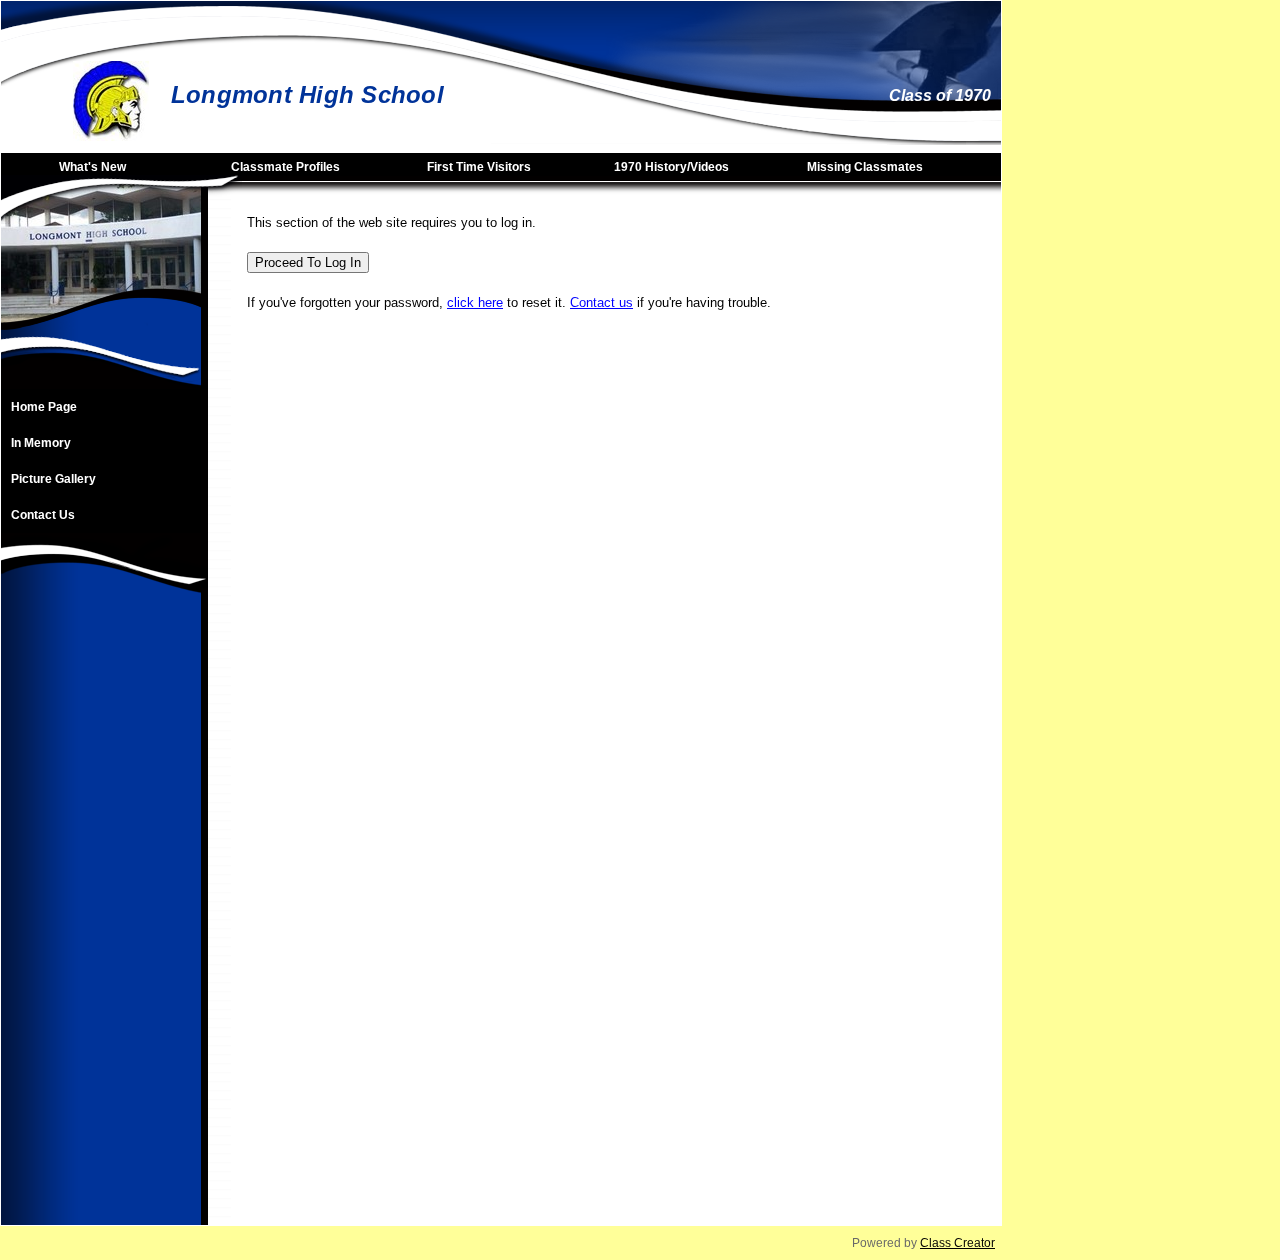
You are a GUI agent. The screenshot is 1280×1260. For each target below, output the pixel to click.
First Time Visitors (479, 167)
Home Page (44, 407)
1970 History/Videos (671, 167)
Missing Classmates (865, 167)
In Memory (41, 443)
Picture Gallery (53, 479)
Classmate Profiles (285, 167)
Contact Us (43, 515)
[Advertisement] (101, 925)
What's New (92, 167)
